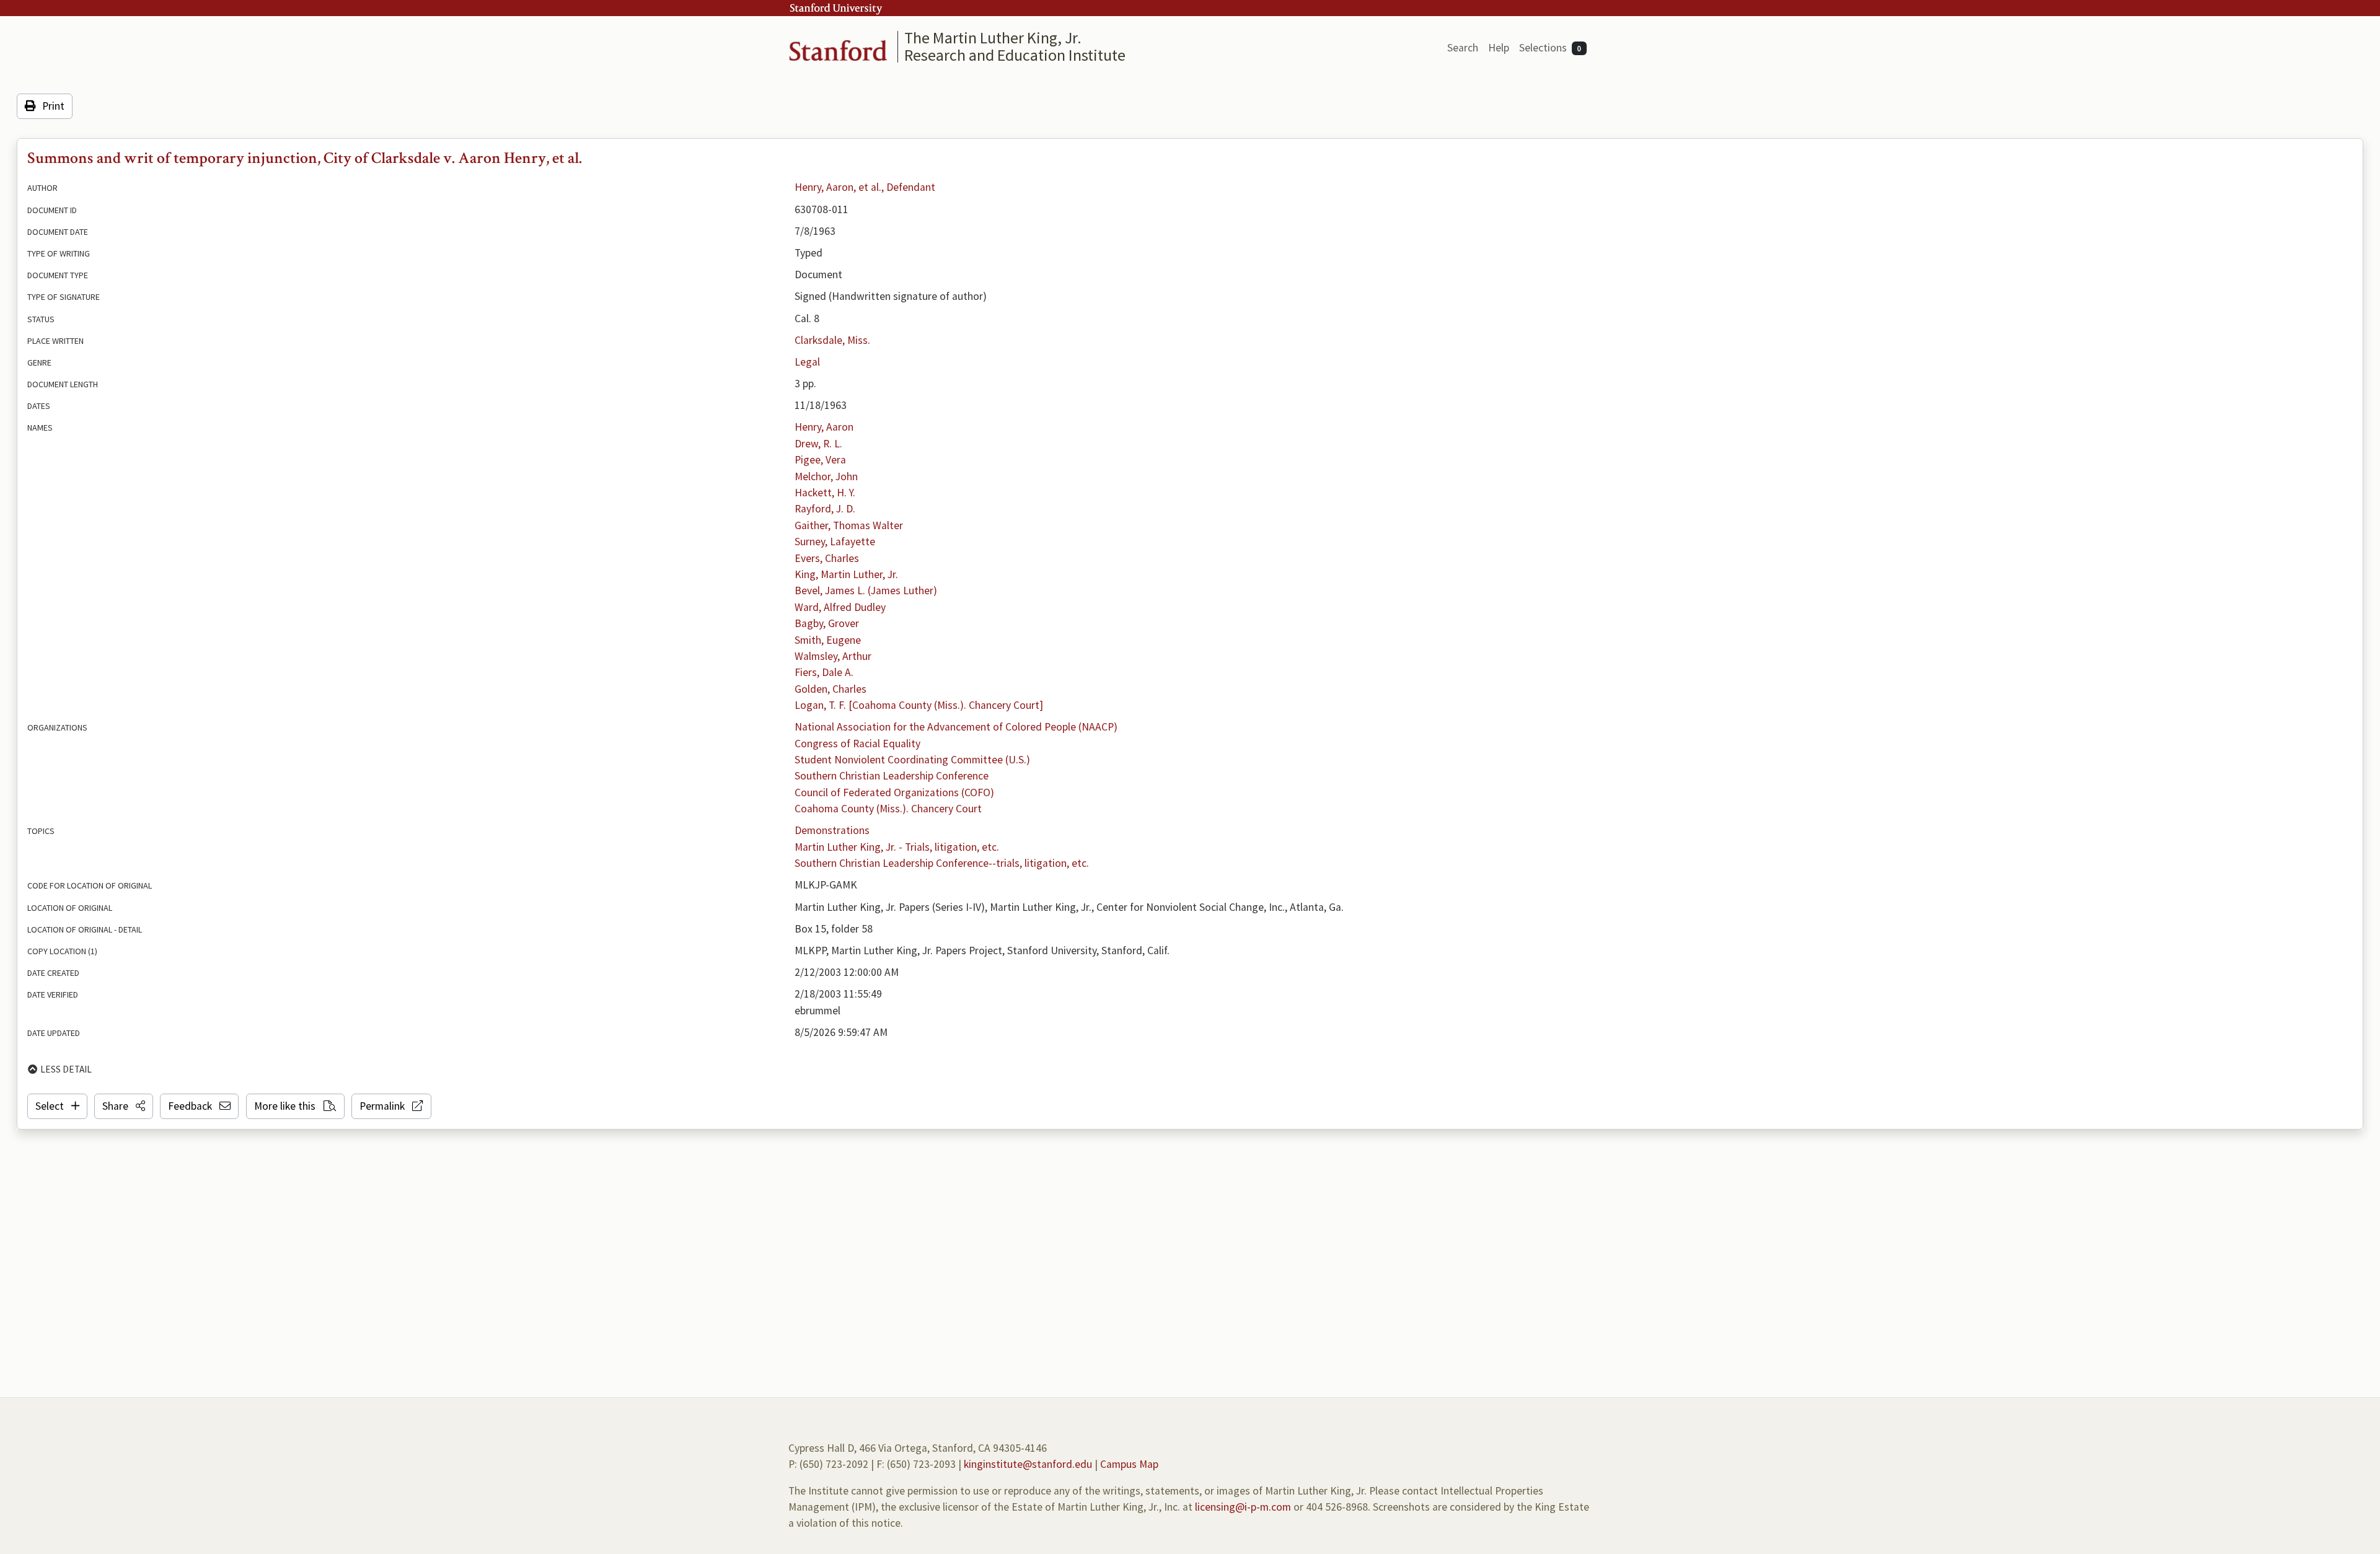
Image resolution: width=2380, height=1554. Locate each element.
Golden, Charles (831, 689)
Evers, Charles (827, 558)
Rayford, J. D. (825, 509)
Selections (1550, 48)
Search (1463, 48)
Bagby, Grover (827, 623)
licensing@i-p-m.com (1243, 1507)
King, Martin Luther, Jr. (846, 574)
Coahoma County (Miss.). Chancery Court (888, 809)
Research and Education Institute (1015, 55)
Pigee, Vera (820, 460)
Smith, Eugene (828, 640)
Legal (807, 362)
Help (1499, 48)
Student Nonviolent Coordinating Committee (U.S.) (912, 760)
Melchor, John (826, 476)
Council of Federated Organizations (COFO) (894, 792)
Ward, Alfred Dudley (840, 607)
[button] (124, 1106)
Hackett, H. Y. (825, 493)
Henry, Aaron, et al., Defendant (865, 187)
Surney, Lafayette (835, 542)
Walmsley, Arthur (833, 656)
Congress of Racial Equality (857, 744)
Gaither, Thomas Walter (849, 525)
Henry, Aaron (824, 427)
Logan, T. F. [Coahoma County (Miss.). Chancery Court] (919, 705)
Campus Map (1129, 1464)
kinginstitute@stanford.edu (1028, 1464)
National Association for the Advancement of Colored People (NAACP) (956, 727)
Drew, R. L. (818, 444)
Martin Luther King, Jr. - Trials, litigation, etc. (897, 847)
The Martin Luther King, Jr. (993, 37)
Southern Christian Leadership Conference (892, 776)
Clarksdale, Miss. (832, 340)
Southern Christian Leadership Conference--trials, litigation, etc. (942, 863)
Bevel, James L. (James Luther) (866, 590)
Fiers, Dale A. (824, 672)
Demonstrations (832, 830)
